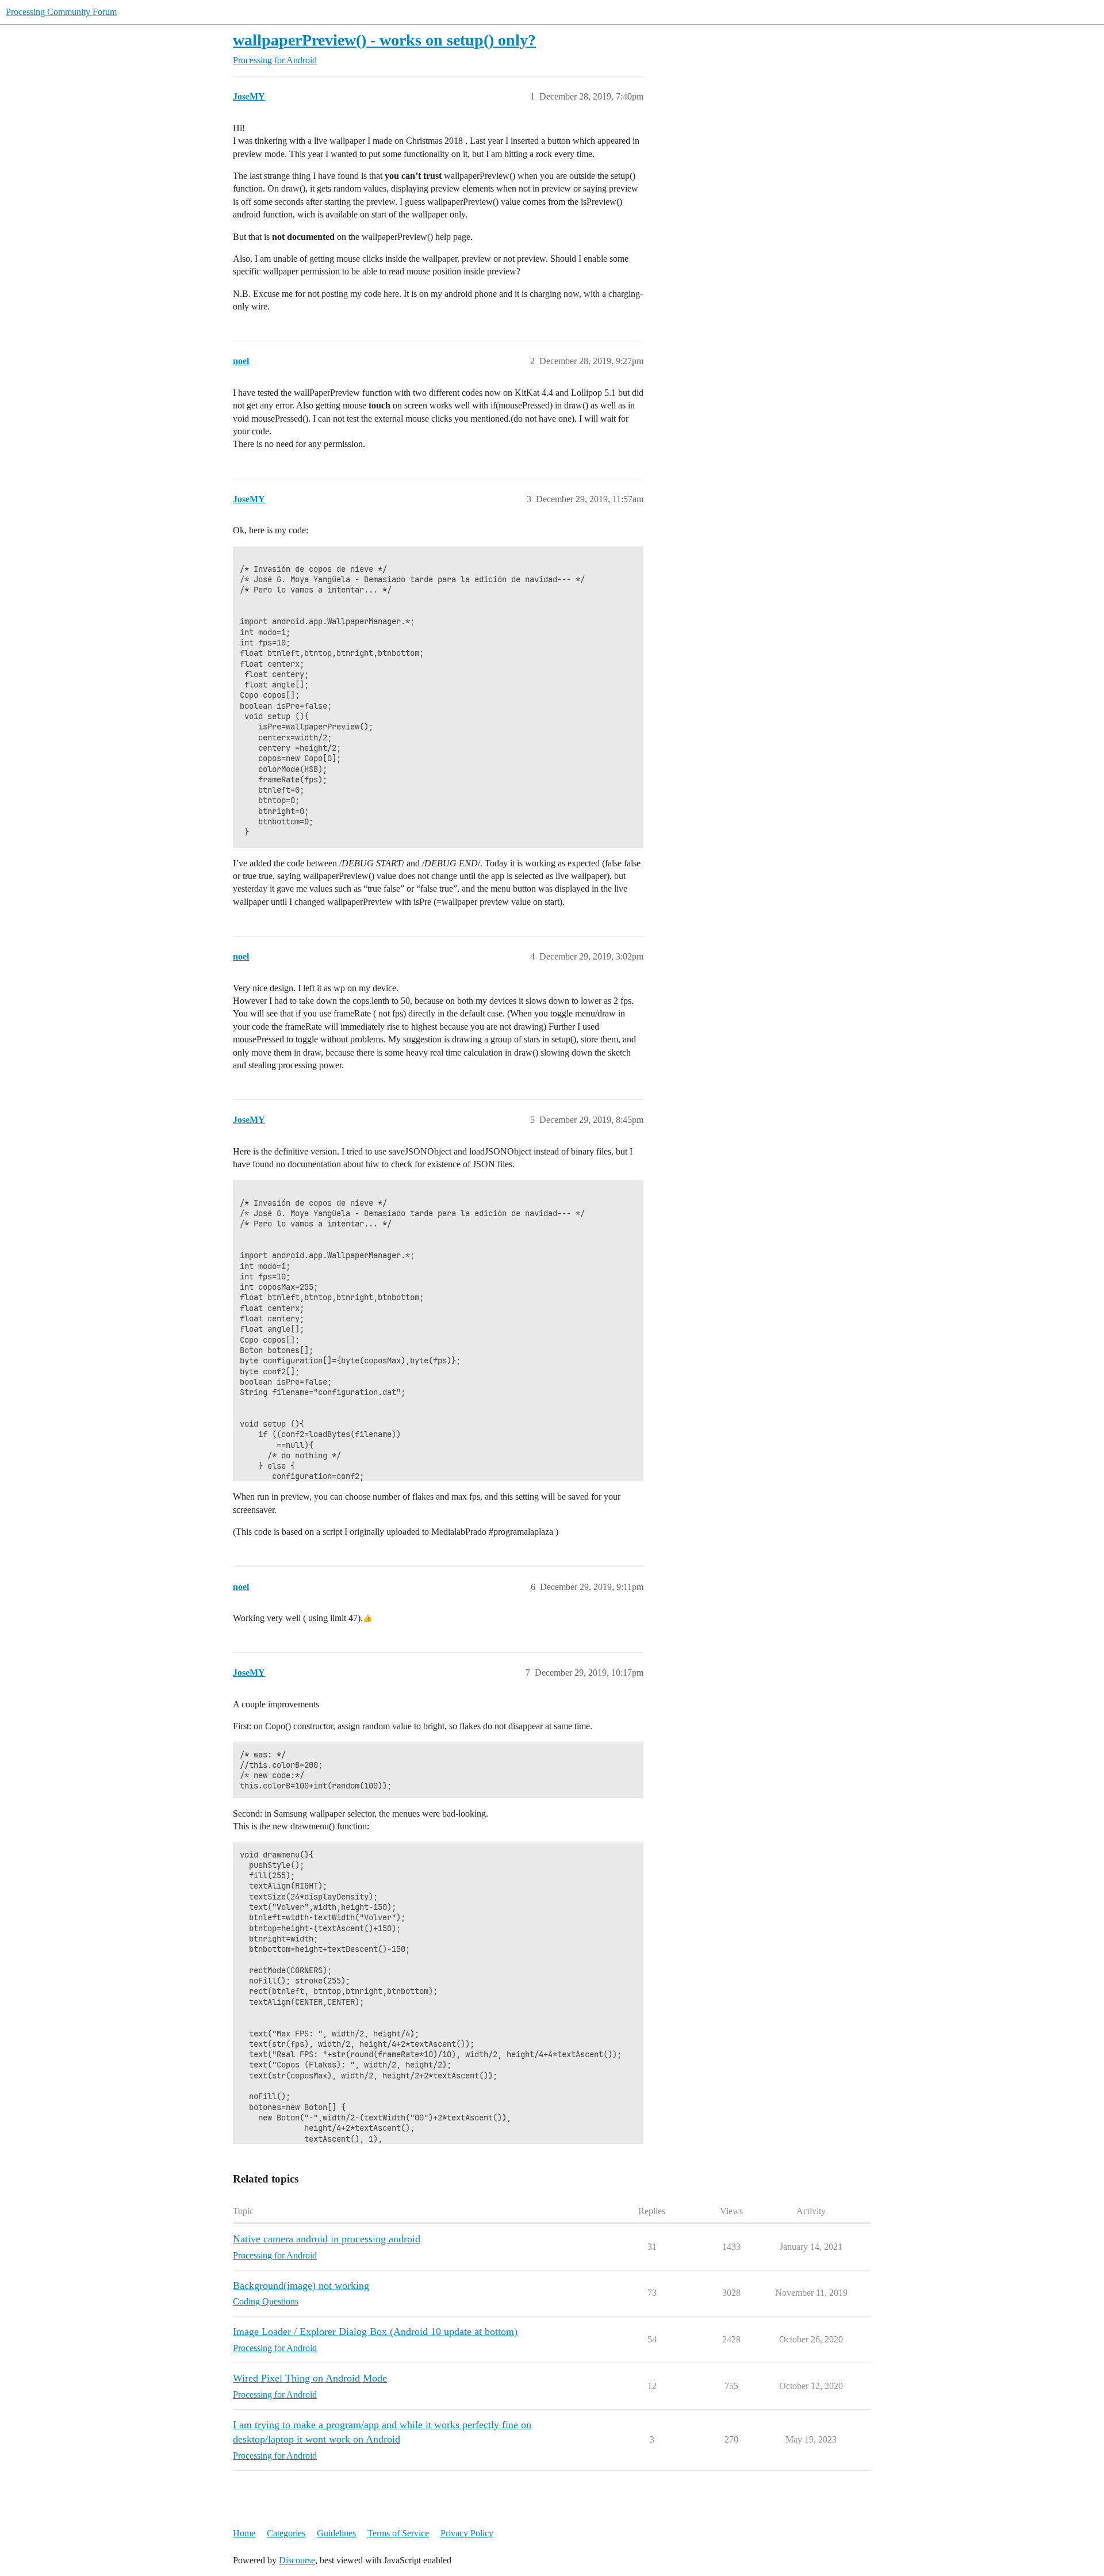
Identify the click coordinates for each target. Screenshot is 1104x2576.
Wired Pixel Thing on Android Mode (310, 2378)
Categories (286, 2533)
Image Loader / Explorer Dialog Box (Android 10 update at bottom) (375, 2332)
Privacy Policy (467, 2533)
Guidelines (336, 2533)
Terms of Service (398, 2533)
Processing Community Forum (61, 12)
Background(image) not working (301, 2285)
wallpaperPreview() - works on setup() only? (384, 40)
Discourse (297, 2560)
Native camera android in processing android (327, 2239)
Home (244, 2533)
